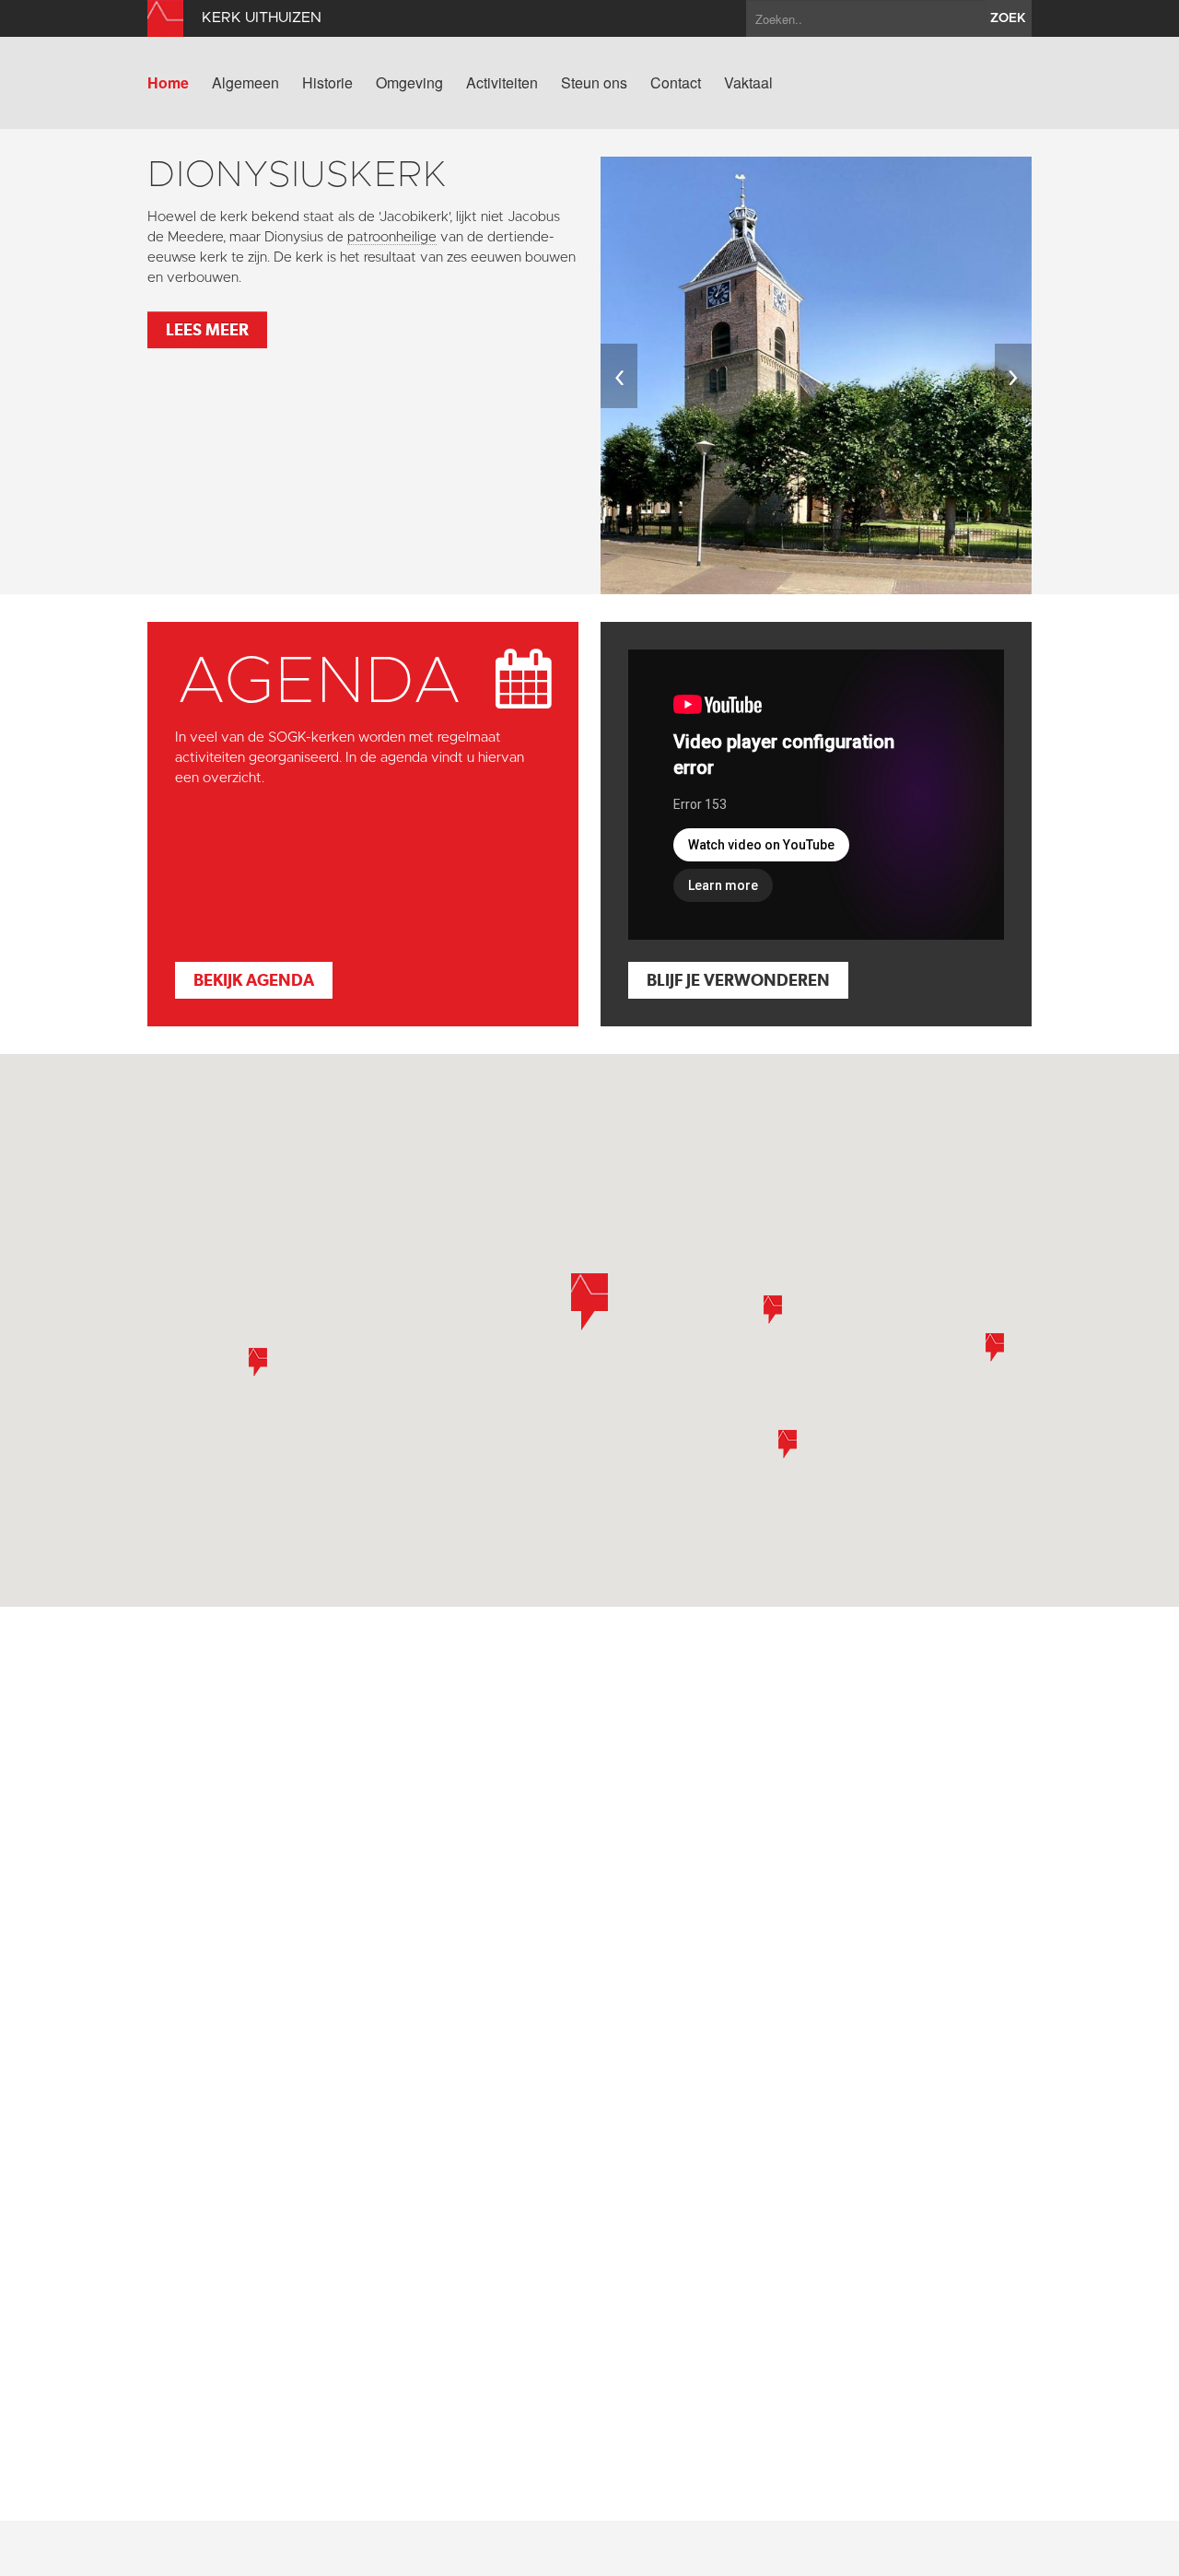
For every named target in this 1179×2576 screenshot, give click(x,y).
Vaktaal (748, 83)
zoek (1008, 18)
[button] (995, 1347)
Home (168, 83)
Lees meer (207, 329)
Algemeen (245, 83)
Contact (676, 83)
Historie (327, 83)
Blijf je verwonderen (738, 980)
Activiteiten (502, 83)
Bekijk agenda (254, 980)
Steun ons (594, 83)
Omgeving (409, 83)
